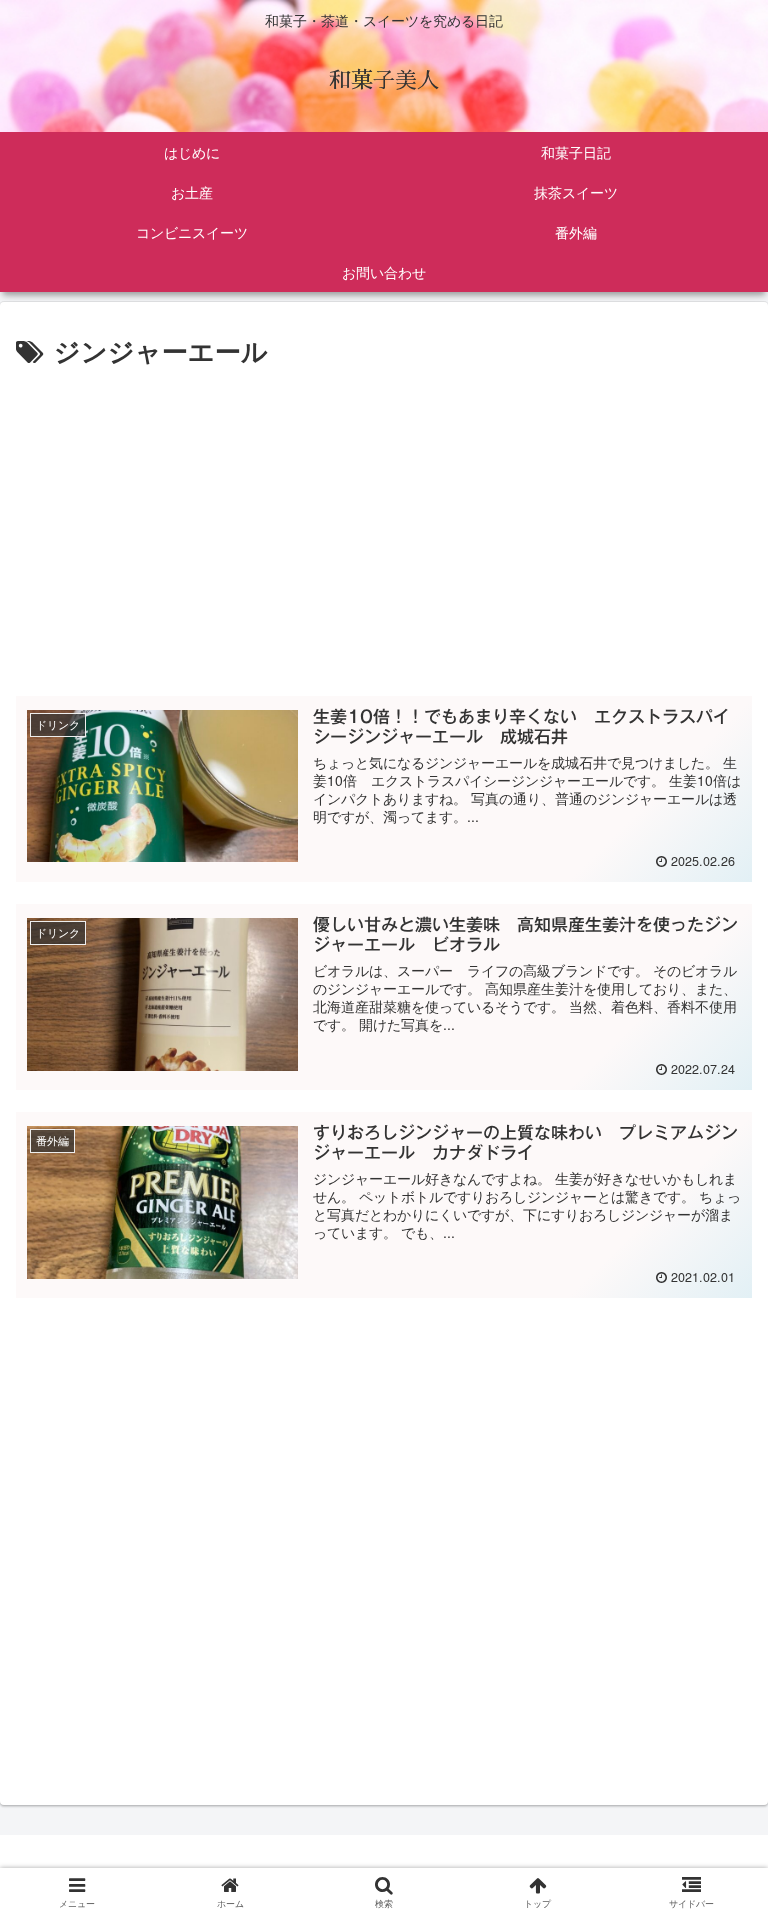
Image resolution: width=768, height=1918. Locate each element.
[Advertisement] (384, 523)
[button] (712, 1746)
